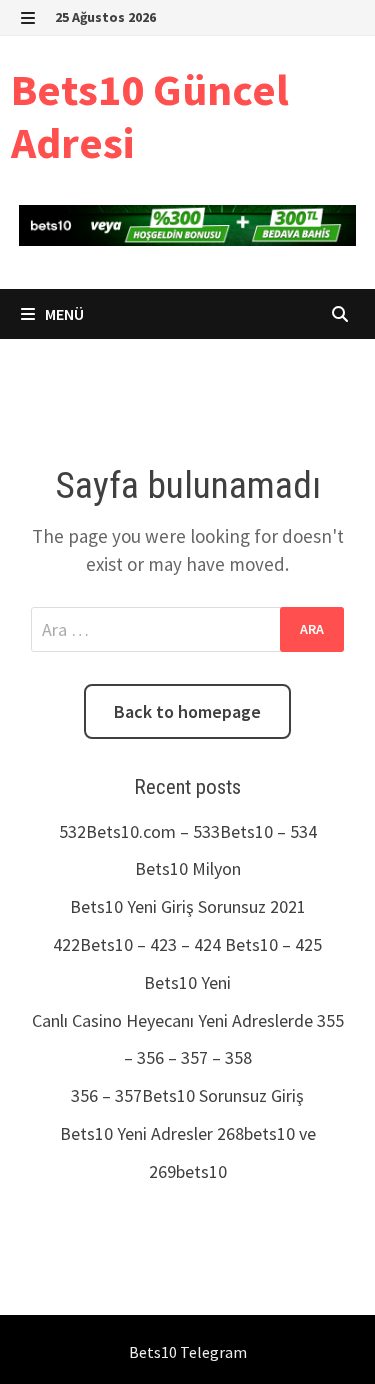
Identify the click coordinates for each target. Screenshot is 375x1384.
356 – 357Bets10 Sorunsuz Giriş (187, 1095)
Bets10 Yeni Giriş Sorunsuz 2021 (188, 906)
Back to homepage (187, 711)
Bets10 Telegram (188, 1352)
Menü (63, 314)
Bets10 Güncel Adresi (150, 116)
